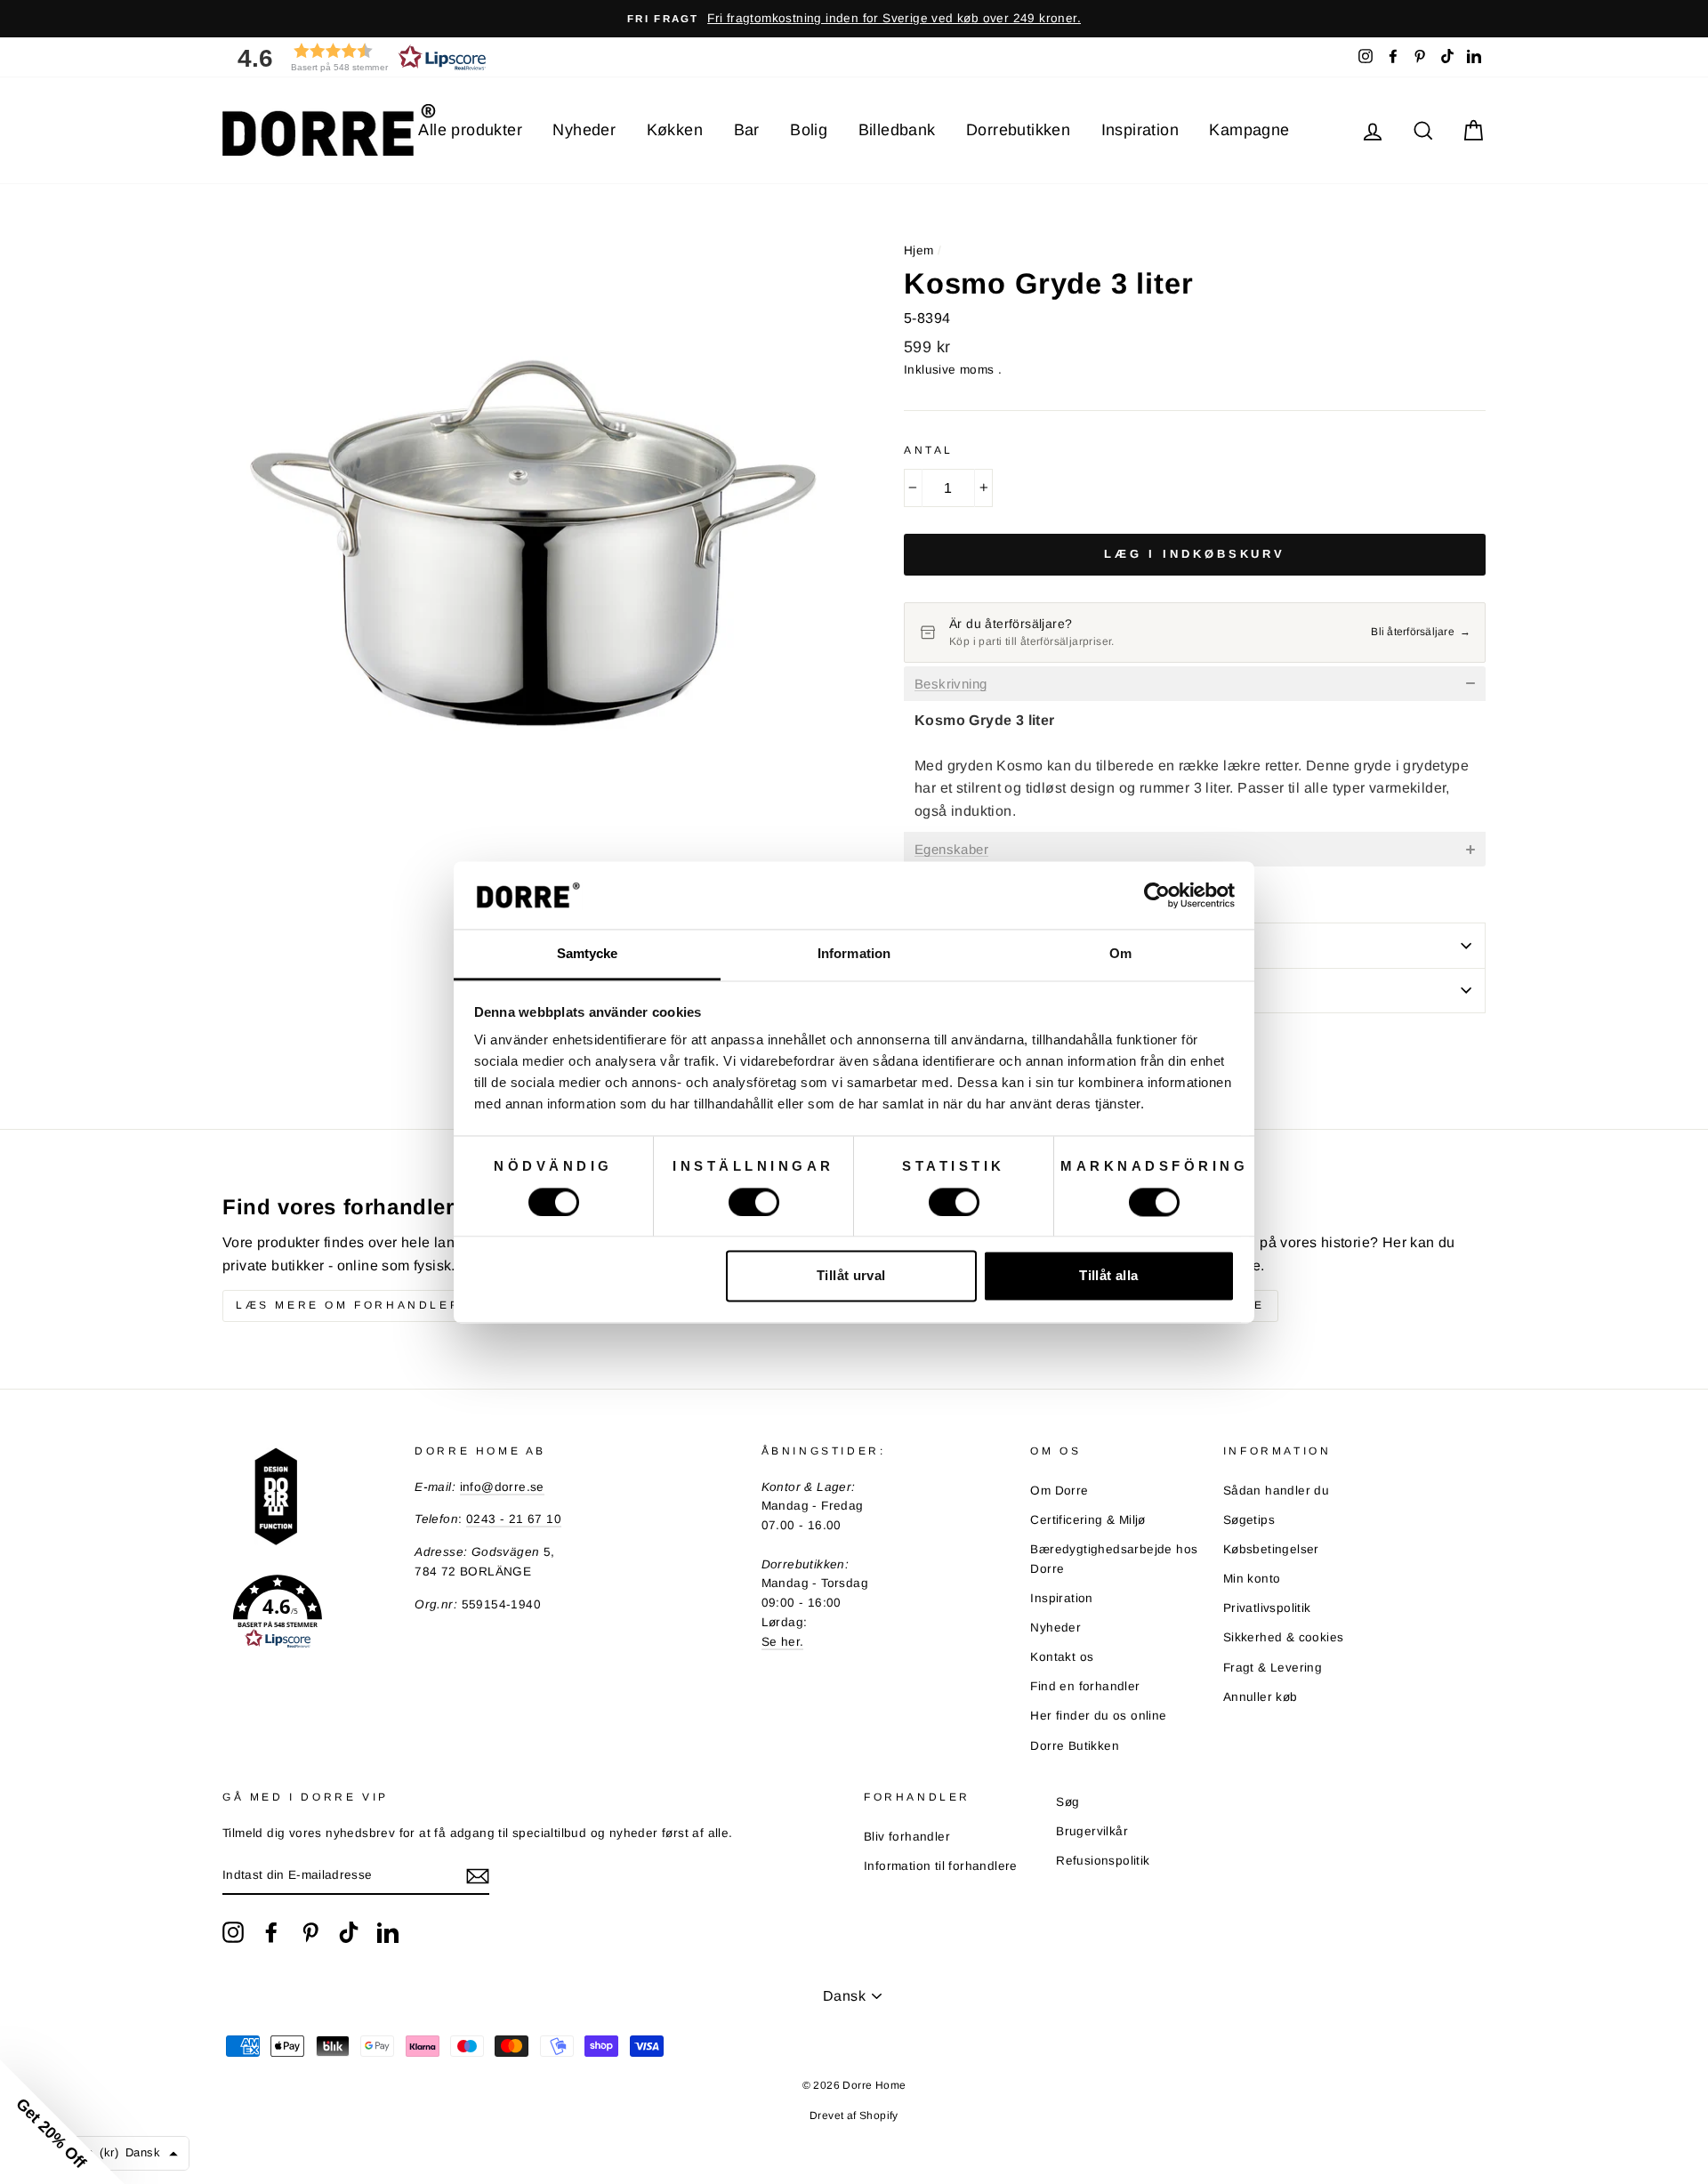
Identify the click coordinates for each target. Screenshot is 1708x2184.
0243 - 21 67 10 (514, 1519)
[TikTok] (349, 1932)
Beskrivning (951, 684)
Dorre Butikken (1075, 1746)
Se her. (783, 1642)
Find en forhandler (1085, 1686)
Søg (1067, 1802)
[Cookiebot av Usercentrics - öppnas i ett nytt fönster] (1157, 895)
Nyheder (584, 130)
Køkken (675, 130)
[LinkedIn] (388, 1932)
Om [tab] (1120, 954)
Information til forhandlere (941, 1866)
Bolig (809, 130)
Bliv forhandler (907, 1837)
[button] (356, 57)
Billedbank (897, 130)
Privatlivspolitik (1267, 1608)
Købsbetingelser (1271, 1549)
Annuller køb (1261, 1697)
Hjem (919, 250)
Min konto (1252, 1579)
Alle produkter (470, 130)
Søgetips (1249, 1520)
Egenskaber (951, 850)
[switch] (754, 1202)
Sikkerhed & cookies (1284, 1637)
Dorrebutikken (1018, 130)
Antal (929, 450)
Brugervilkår (1092, 1831)
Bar (747, 130)
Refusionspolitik (1103, 1861)
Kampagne (1249, 130)
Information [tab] (854, 954)
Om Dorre (1059, 1491)
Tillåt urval (851, 1276)
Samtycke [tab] (588, 954)
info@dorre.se (502, 1487)
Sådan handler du (1276, 1491)
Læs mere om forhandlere (354, 1305)
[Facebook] (271, 1932)
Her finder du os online (1098, 1716)
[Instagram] (233, 1932)
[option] (854, 19)
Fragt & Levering (1273, 1668)
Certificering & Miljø (1088, 1520)
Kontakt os (1062, 1657)
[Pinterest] (310, 1932)
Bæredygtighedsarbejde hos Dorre (1114, 1559)
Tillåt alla (1108, 1276)
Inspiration (1140, 130)
